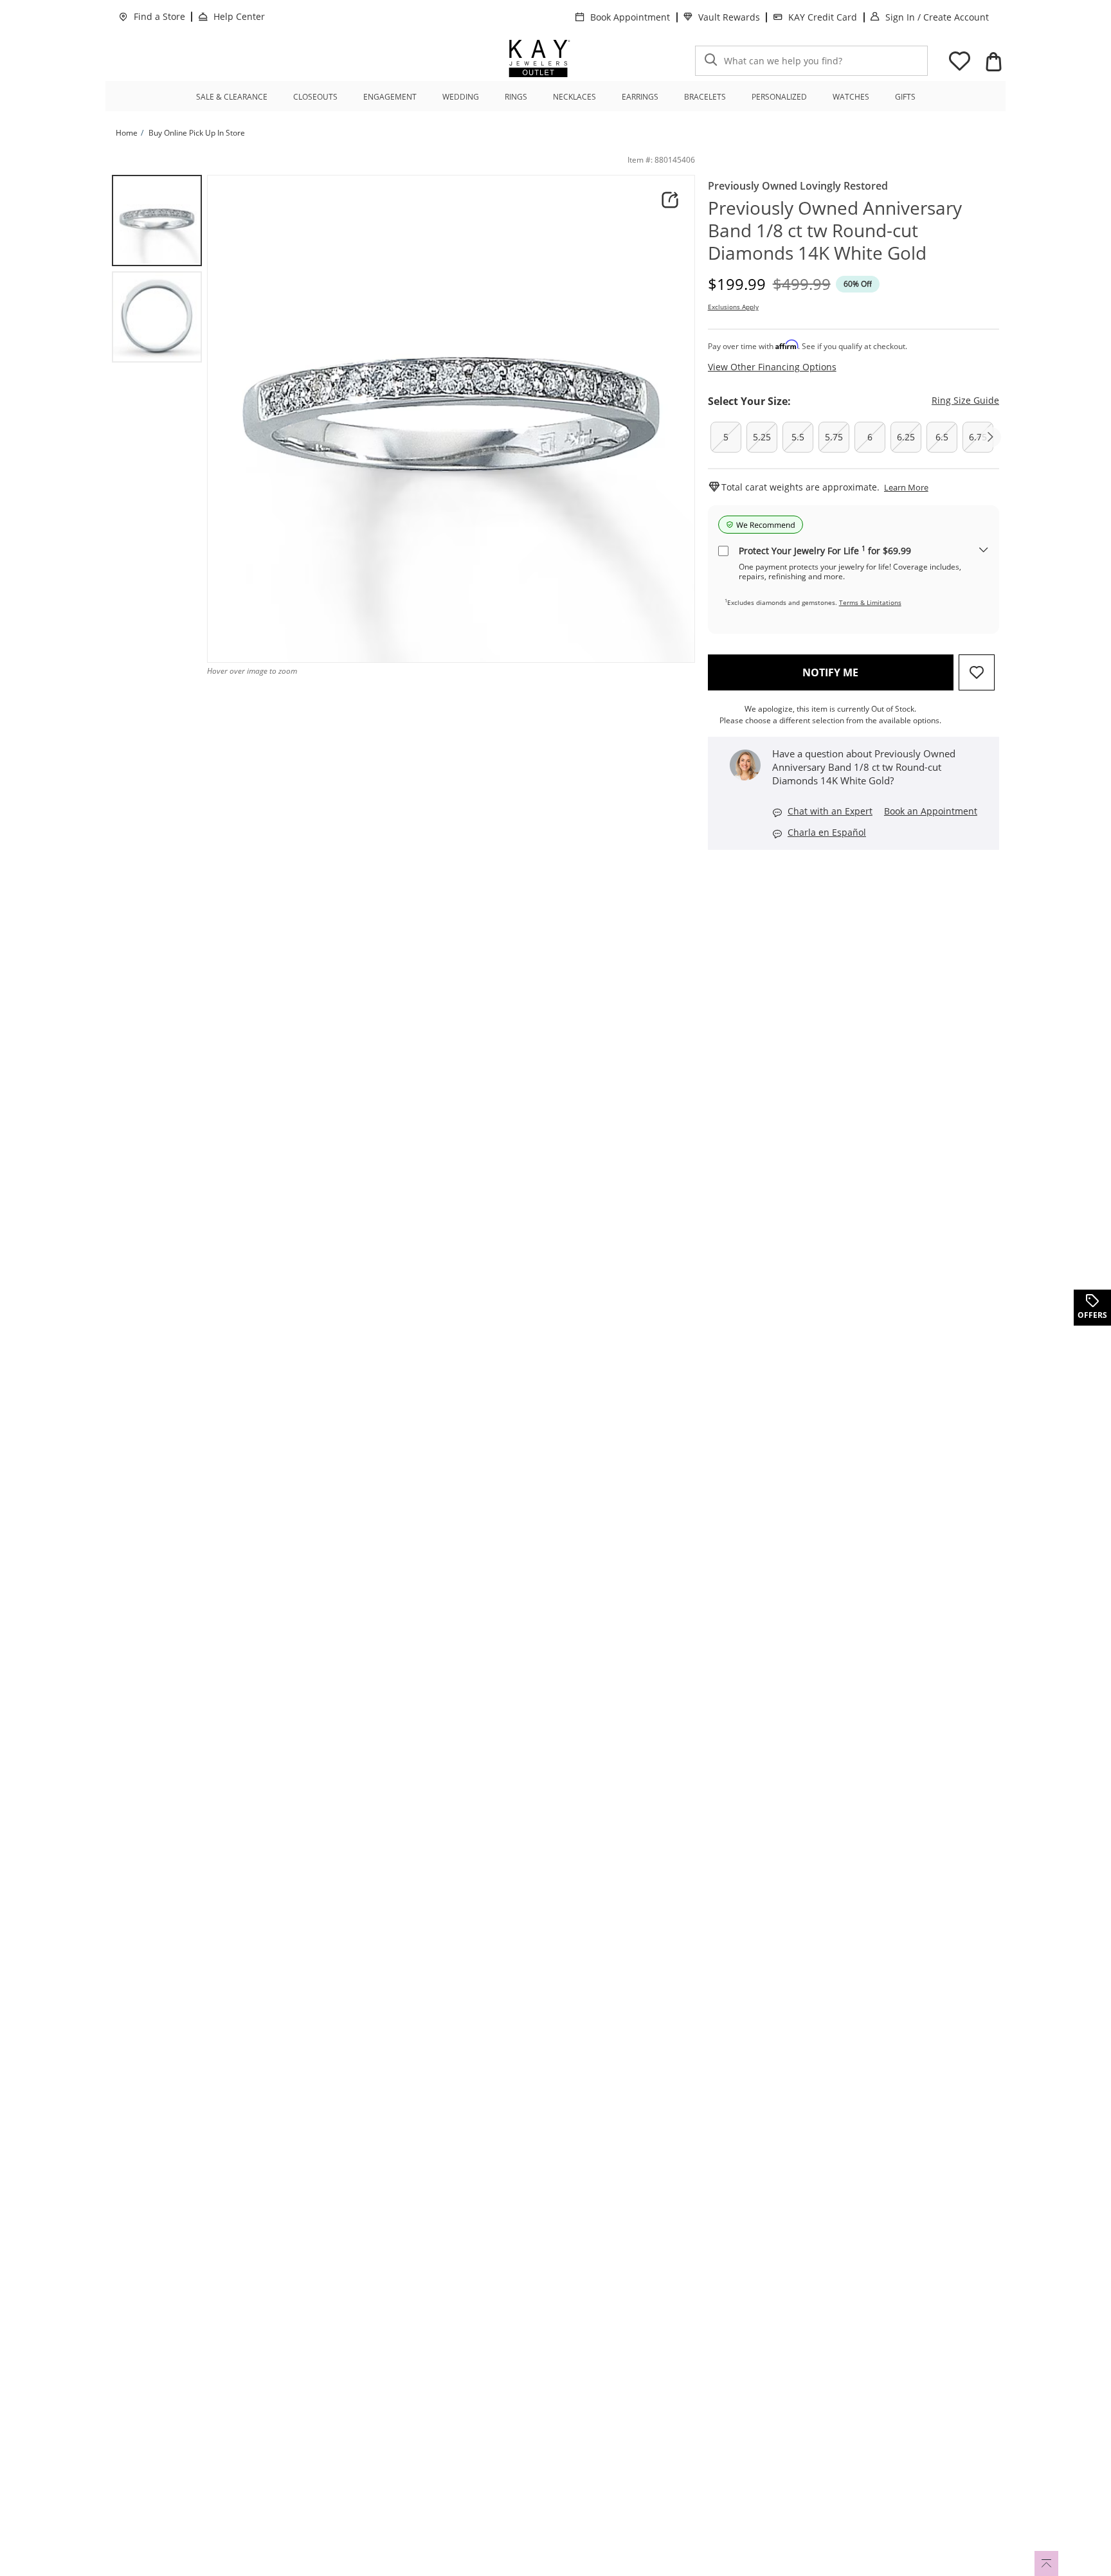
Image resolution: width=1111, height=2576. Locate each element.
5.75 (834, 437)
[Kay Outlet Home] (539, 59)
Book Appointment (630, 17)
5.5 (798, 437)
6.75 (978, 437)
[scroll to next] (991, 437)
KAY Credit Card (823, 17)
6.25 (906, 437)
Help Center (239, 16)
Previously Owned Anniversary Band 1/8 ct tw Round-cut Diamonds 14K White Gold (835, 230)
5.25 (762, 437)
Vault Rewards (729, 17)
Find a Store (159, 16)
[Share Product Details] (670, 200)
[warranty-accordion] (984, 551)
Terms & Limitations (870, 602)
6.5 (942, 437)
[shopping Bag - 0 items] (993, 62)
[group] (157, 221)
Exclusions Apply (733, 307)
